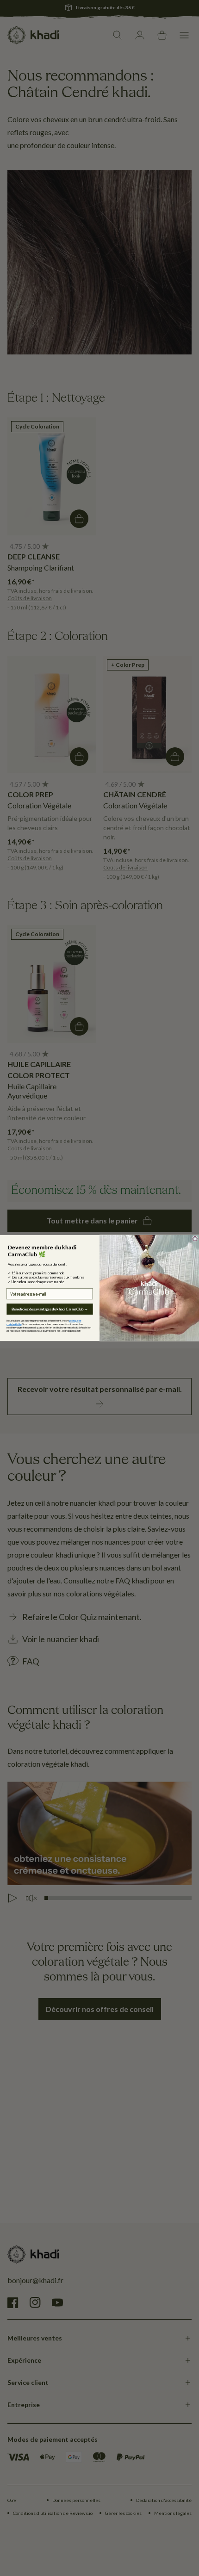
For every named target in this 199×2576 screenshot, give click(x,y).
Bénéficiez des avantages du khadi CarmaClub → (50, 1309)
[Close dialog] (195, 1239)
